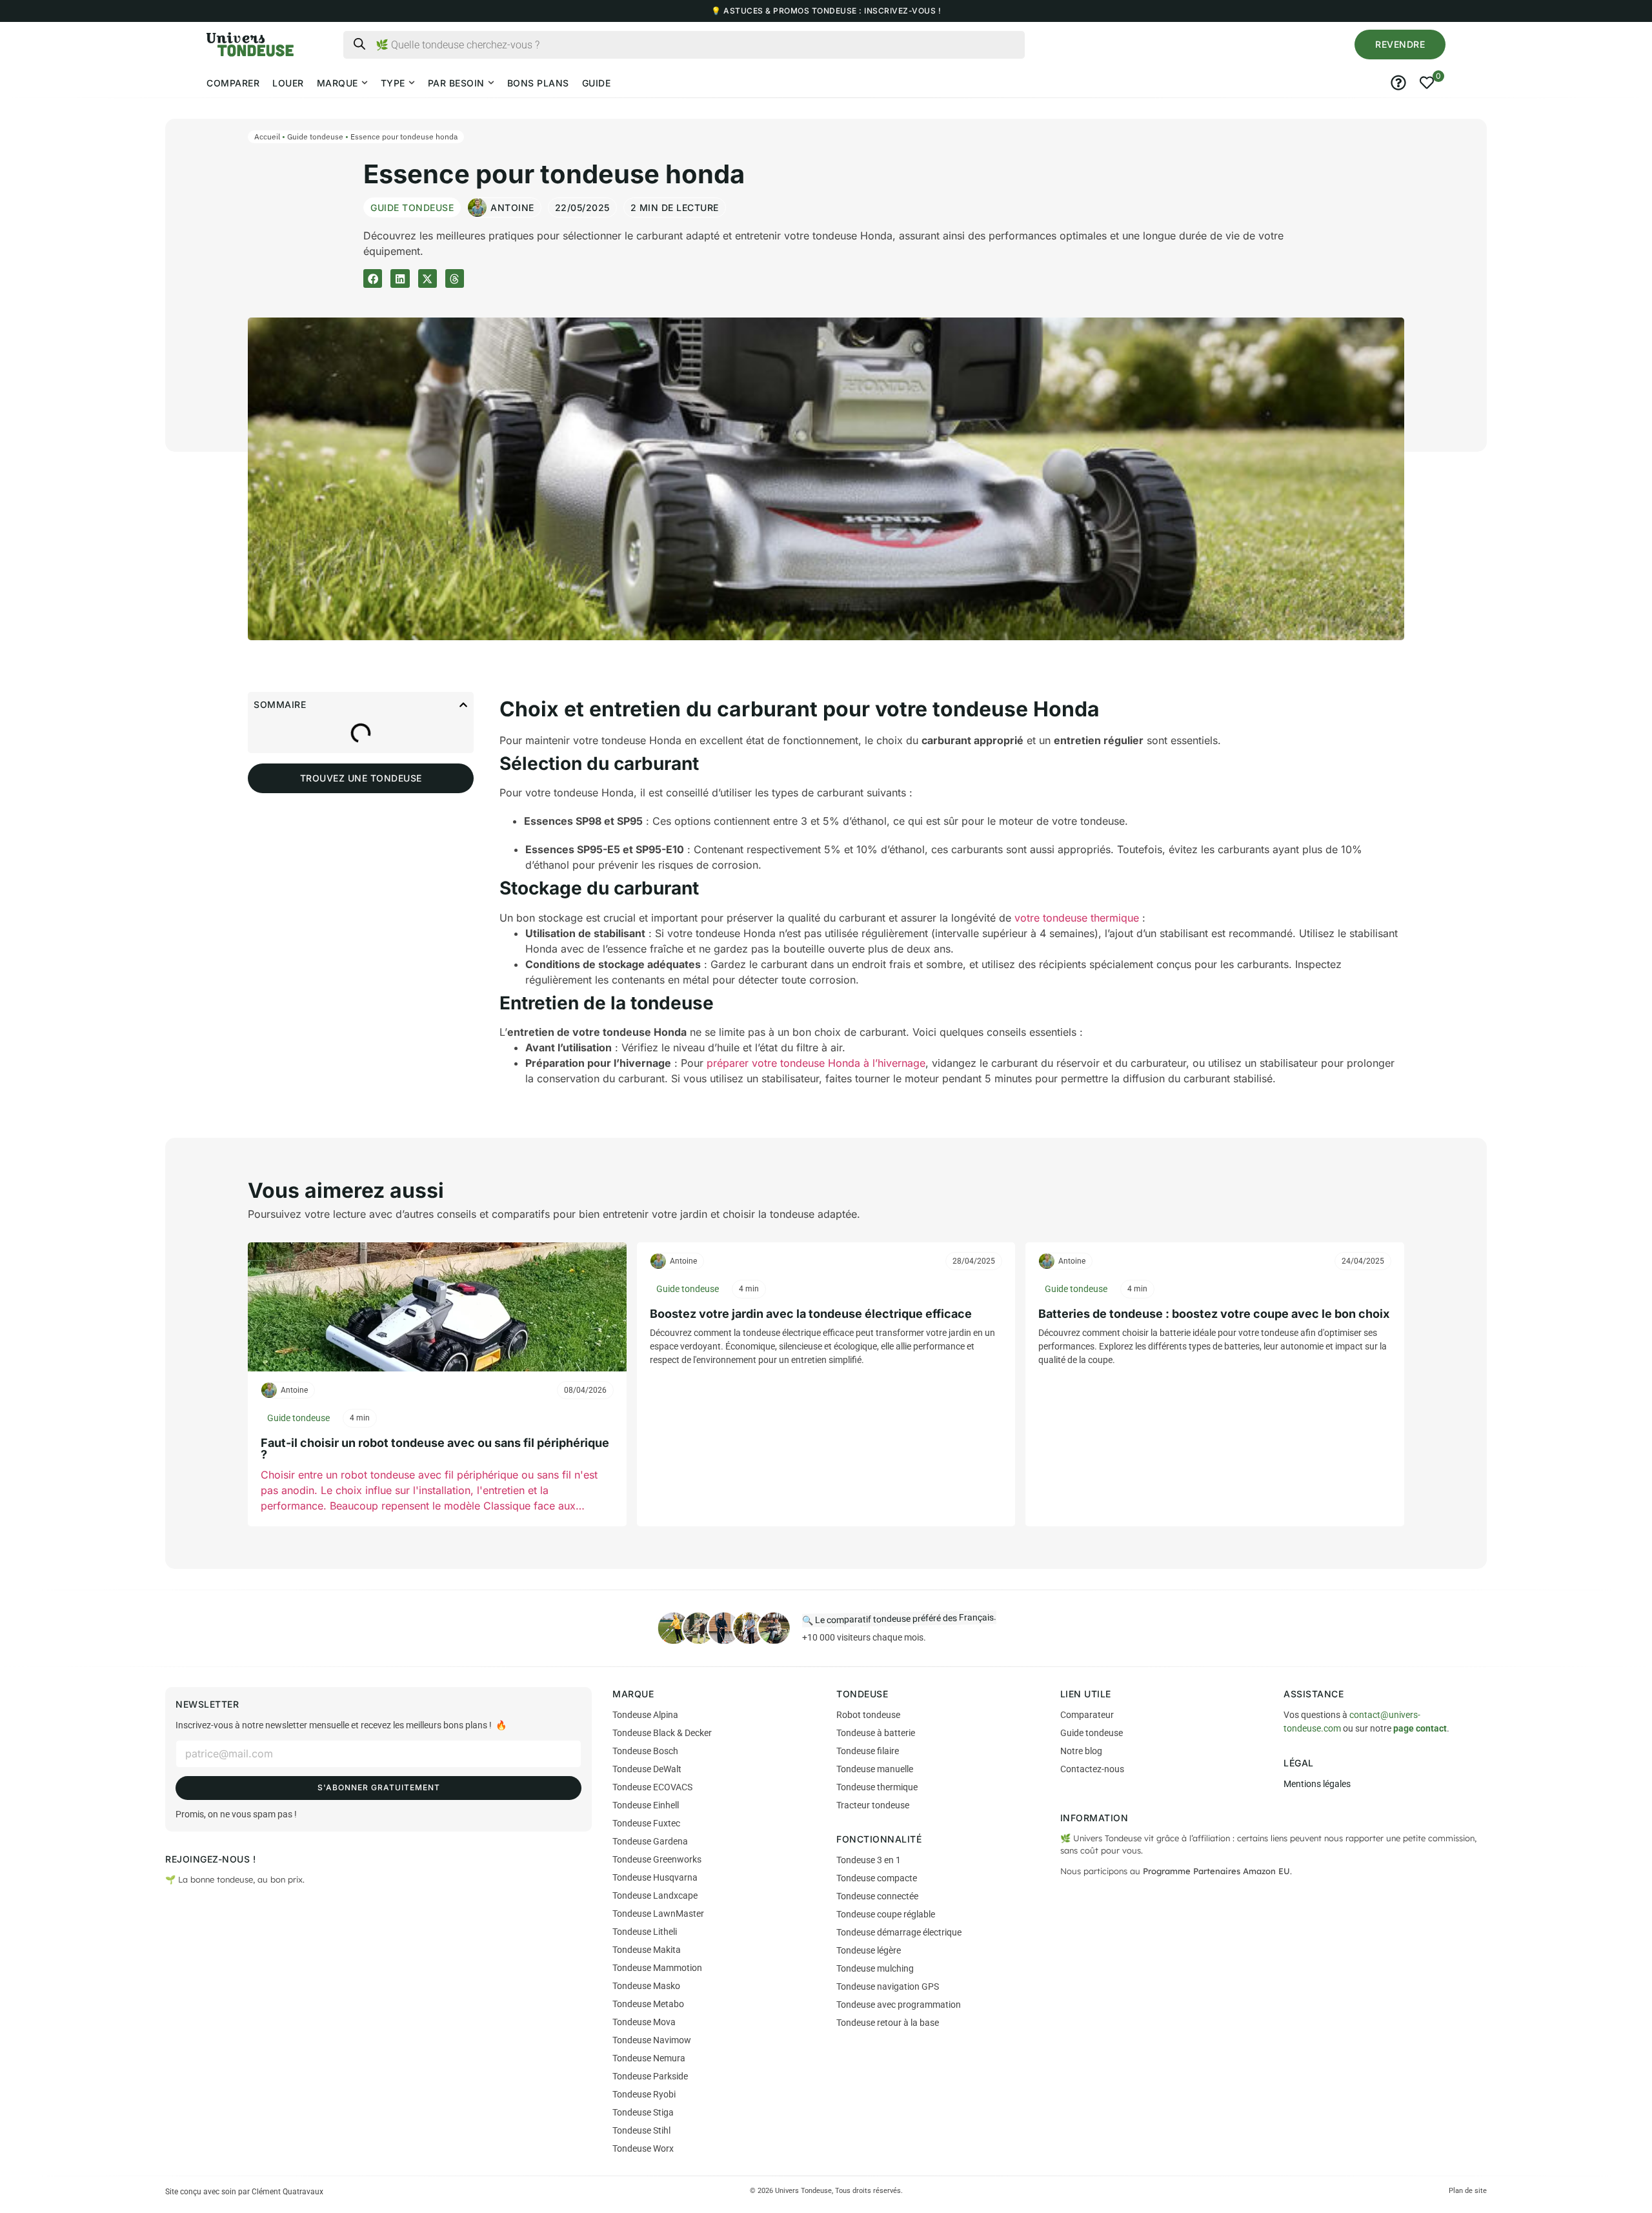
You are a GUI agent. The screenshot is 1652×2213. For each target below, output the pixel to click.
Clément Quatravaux (287, 2192)
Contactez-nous (1092, 1769)
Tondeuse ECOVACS (652, 1787)
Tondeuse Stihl (641, 2130)
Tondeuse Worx (643, 2148)
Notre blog (1081, 1751)
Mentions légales (1317, 1784)
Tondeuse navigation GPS (888, 1986)
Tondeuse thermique (877, 1787)
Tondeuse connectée (877, 1896)
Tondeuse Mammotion (657, 1968)
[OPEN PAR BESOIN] (491, 83)
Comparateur (1087, 1715)
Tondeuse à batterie (876, 1733)
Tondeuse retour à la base (888, 2023)
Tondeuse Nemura (649, 2058)
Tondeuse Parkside (650, 2076)
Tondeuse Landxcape (655, 1895)
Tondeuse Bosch (645, 1751)
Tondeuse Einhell (646, 1805)
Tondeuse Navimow (652, 2040)
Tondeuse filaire (868, 1751)
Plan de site (1468, 2191)
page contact (1420, 1728)
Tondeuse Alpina (645, 1715)
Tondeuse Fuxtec (646, 1823)
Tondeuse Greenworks (657, 1859)
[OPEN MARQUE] (365, 83)
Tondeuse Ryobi (644, 2094)
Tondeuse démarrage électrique (899, 1932)
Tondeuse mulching (875, 1968)
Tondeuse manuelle (875, 1769)
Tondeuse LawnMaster (658, 1914)
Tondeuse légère (869, 1950)
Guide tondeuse (315, 136)
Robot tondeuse (868, 1715)
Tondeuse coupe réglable (886, 1914)
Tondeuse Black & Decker (662, 1733)
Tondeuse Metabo (648, 2004)
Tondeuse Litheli (645, 1932)
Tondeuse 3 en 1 (869, 1860)
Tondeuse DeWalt (647, 1769)
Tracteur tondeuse (873, 1805)
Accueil (267, 136)
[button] (1400, 45)
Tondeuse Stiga (643, 2112)
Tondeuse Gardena (650, 1841)
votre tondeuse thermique (1077, 918)
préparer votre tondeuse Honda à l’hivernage (816, 1063)
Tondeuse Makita (647, 1950)
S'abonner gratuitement (379, 1787)
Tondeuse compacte (877, 1878)
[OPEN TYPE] (412, 83)
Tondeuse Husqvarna (655, 1877)
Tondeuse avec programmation (899, 2005)
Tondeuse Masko (646, 1986)
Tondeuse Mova (644, 2022)
